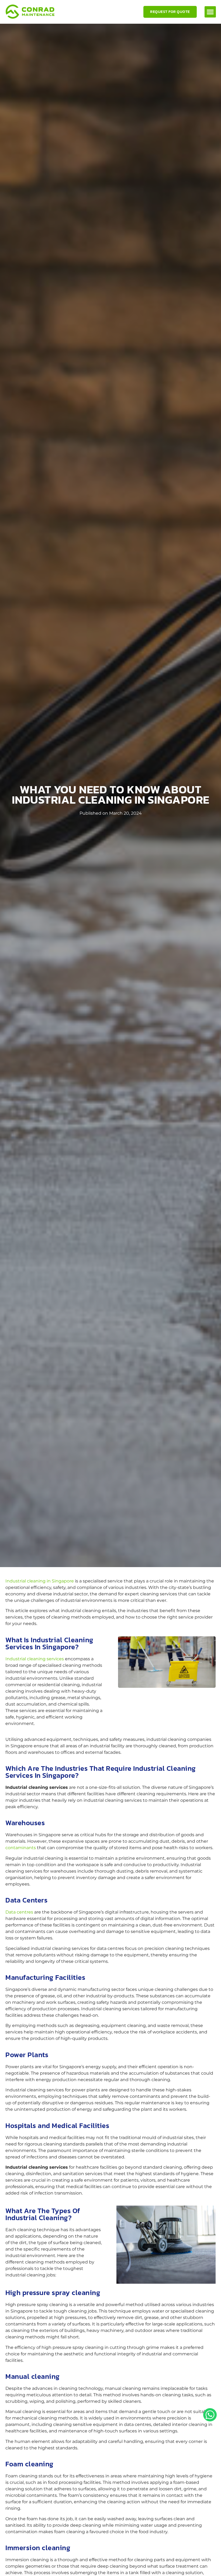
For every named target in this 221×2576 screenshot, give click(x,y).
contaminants (21, 1848)
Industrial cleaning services (35, 1659)
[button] (210, 12)
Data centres (19, 1912)
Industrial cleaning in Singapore (40, 1581)
